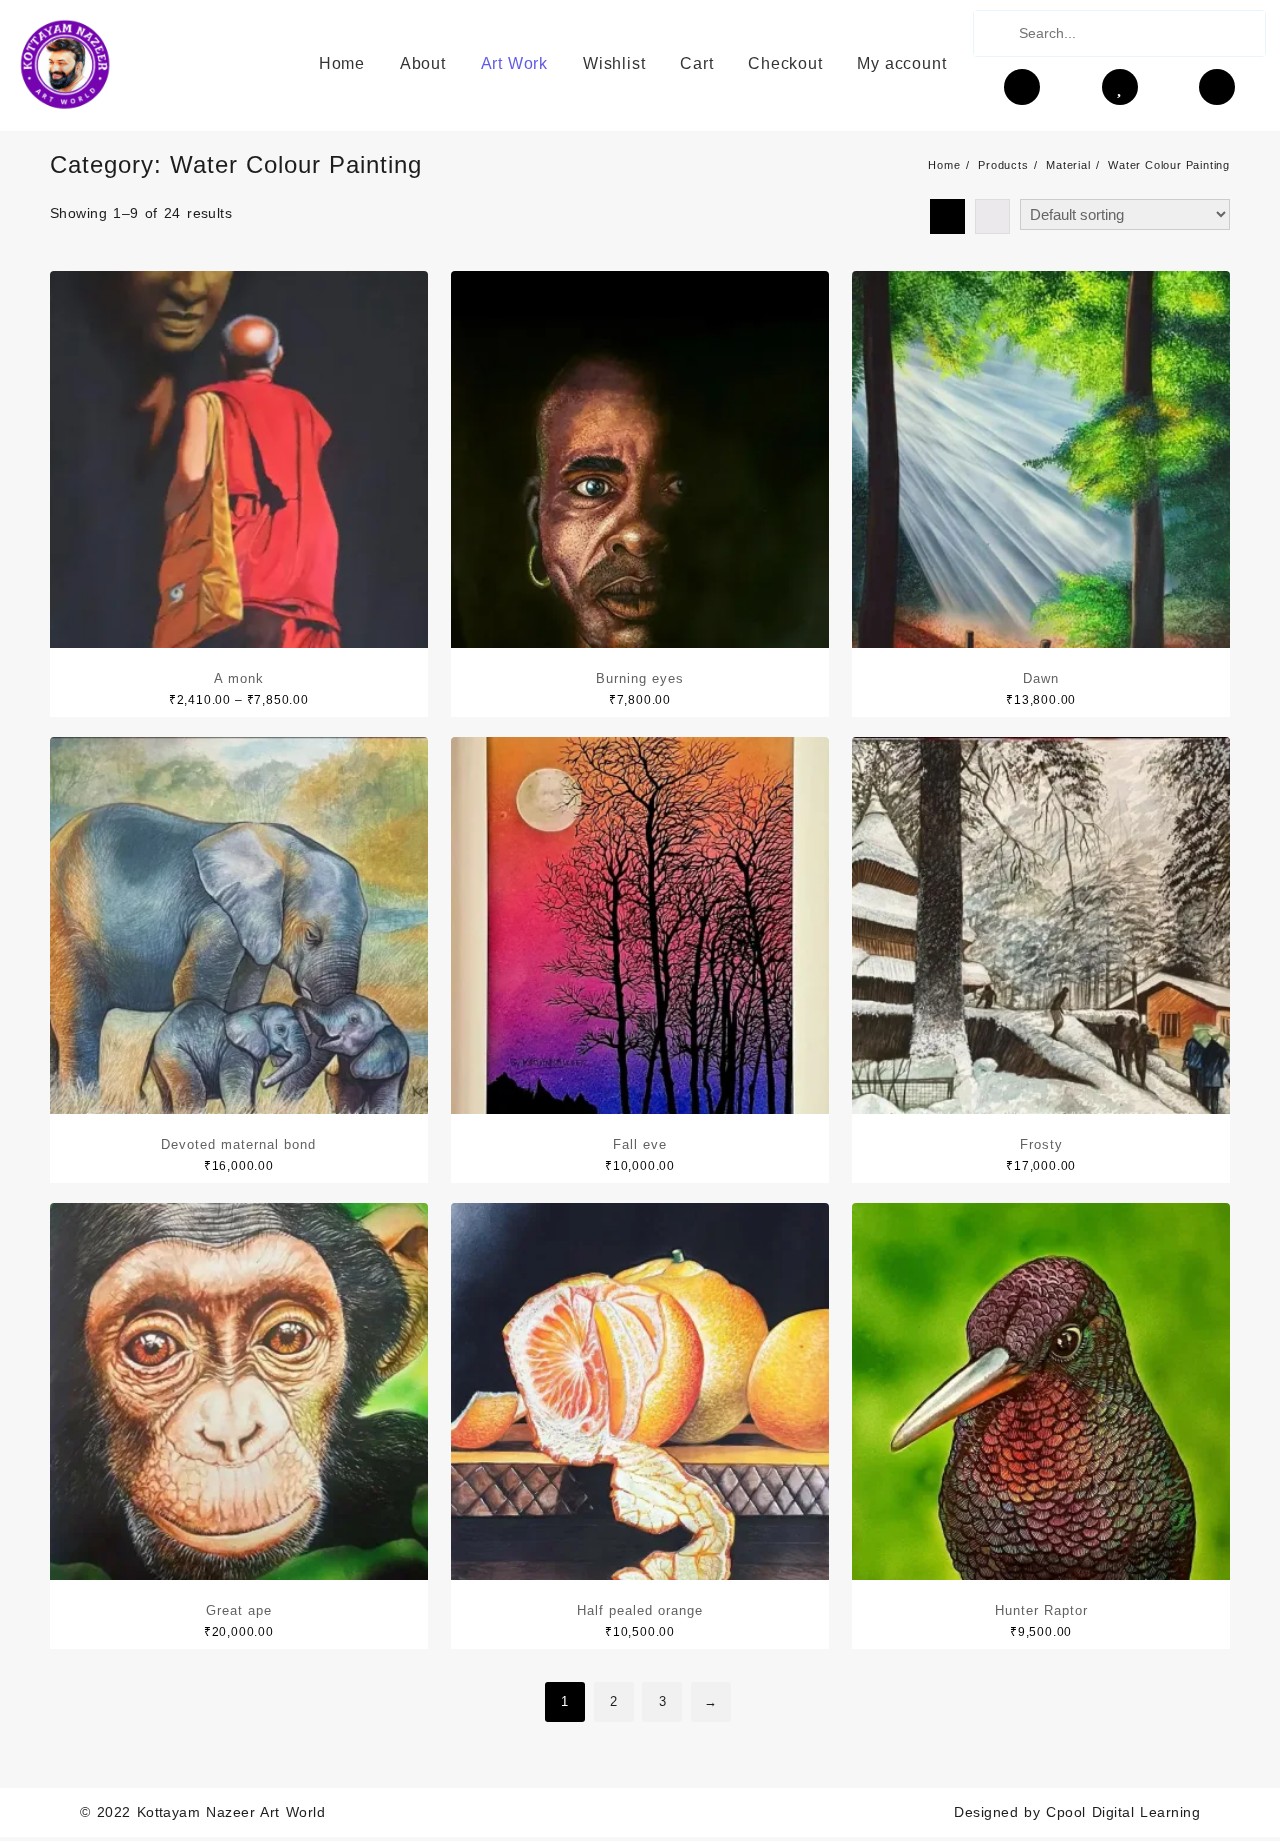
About (423, 63)
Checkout (785, 63)
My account (901, 63)
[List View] (992, 216)
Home (342, 63)
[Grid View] (947, 216)
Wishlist (614, 63)
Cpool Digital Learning (1123, 1812)
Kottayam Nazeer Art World (231, 1812)
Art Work (514, 63)
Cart (696, 63)
